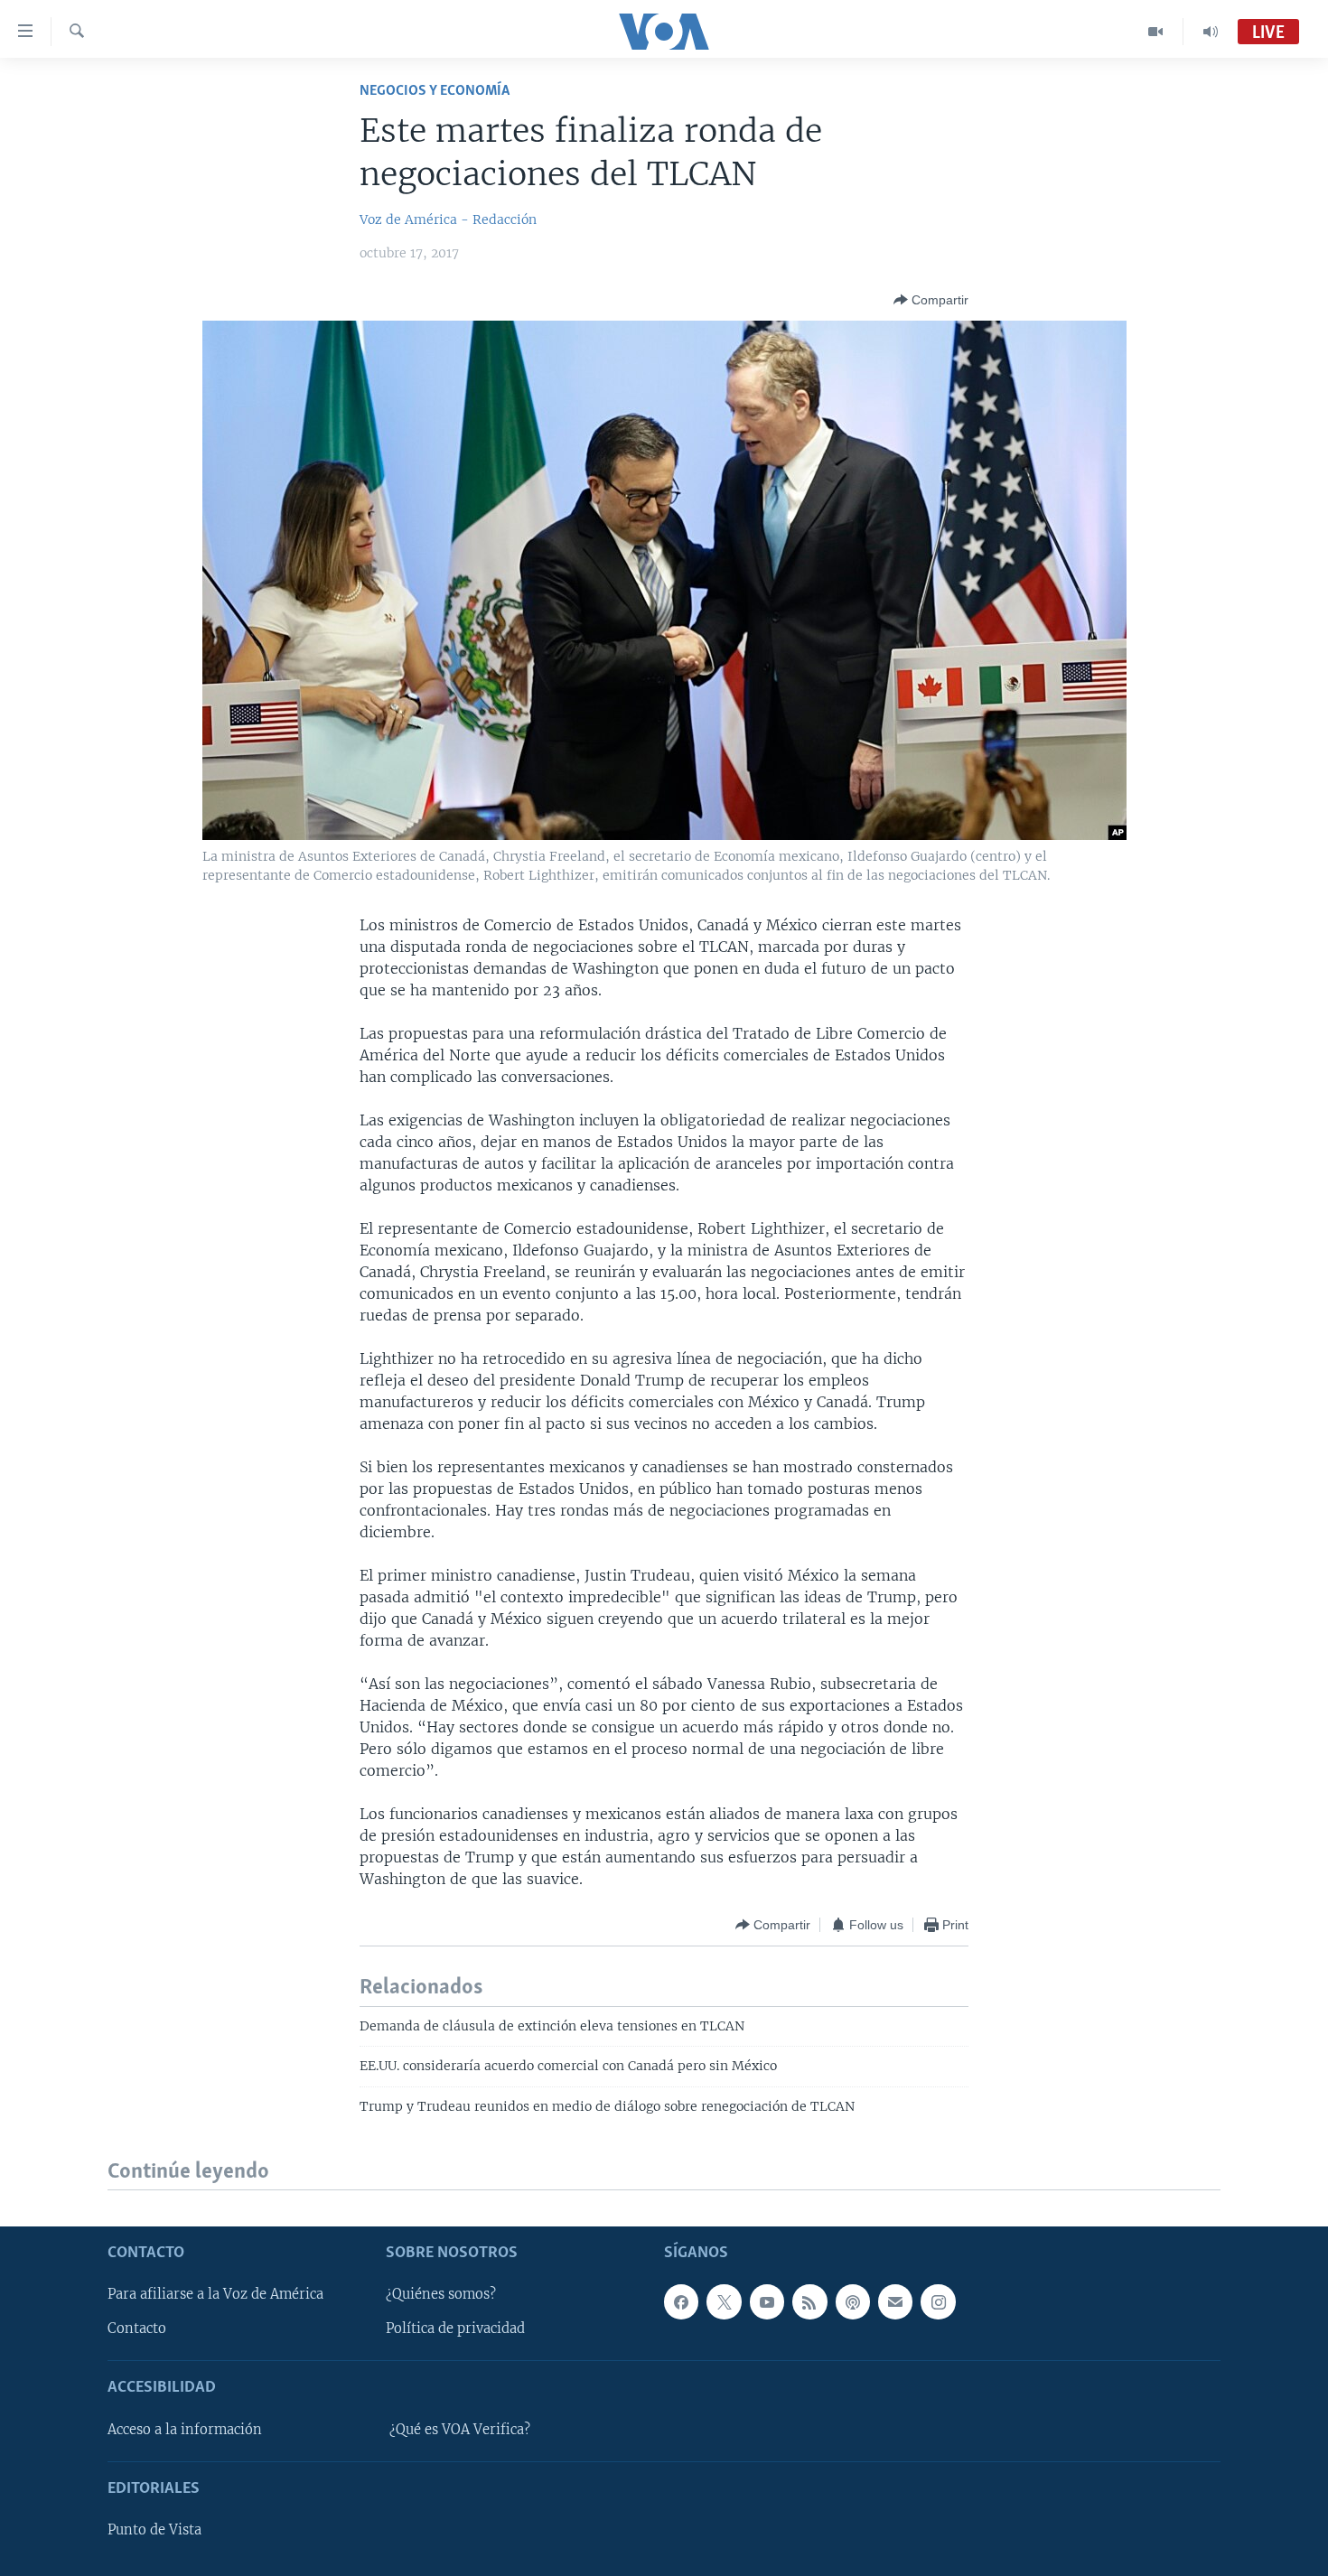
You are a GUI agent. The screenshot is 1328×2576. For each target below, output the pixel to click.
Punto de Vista (154, 2530)
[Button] (931, 300)
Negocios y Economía (435, 91)
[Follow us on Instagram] (938, 2302)
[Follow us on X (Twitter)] (724, 2302)
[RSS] (809, 2302)
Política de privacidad (455, 2329)
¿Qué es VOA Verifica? (460, 2430)
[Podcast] (853, 2302)
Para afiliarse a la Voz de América (215, 2295)
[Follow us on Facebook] (681, 2302)
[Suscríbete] (895, 2302)
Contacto (137, 2329)
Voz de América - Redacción (448, 219)
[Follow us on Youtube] (767, 2302)
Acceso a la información (185, 2430)
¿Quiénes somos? (441, 2295)
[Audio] (1211, 32)
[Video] (1156, 32)
